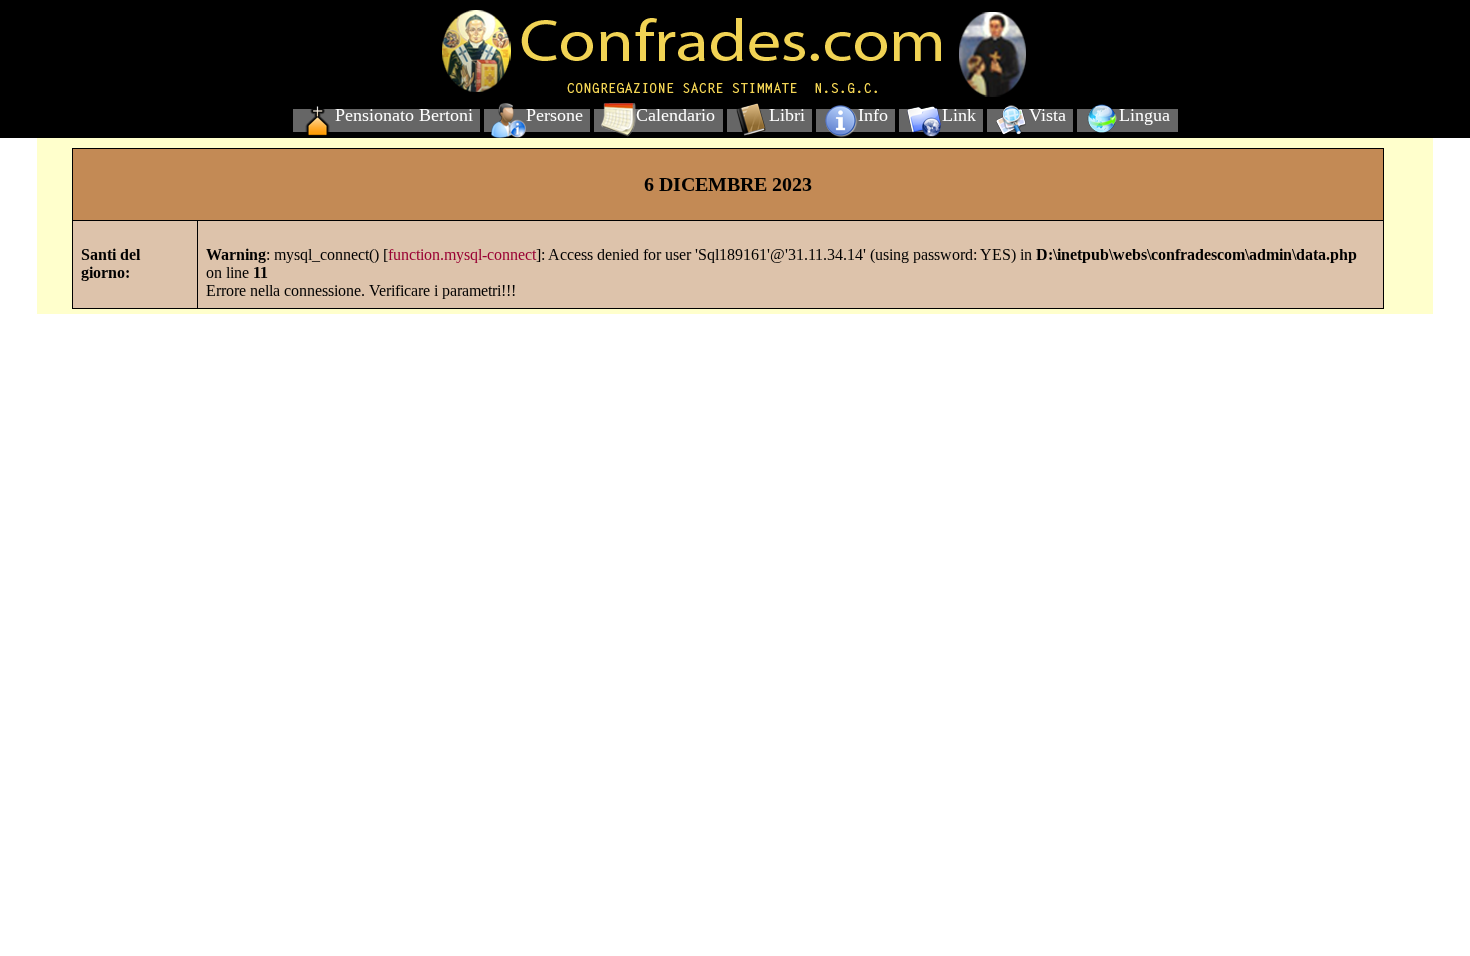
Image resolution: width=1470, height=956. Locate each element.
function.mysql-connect (462, 254)
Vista (1047, 115)
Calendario (675, 115)
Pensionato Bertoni (404, 115)
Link (959, 115)
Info (873, 115)
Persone (554, 115)
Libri (787, 115)
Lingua (1144, 115)
